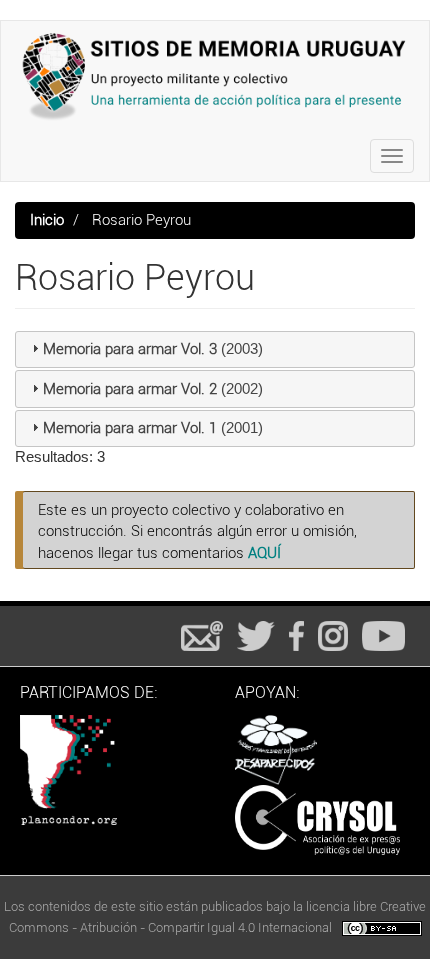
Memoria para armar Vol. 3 (130, 349)
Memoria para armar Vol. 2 (130, 389)
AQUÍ (264, 553)
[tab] (215, 350)
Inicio (47, 220)
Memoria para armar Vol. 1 (130, 428)
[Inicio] (215, 76)
